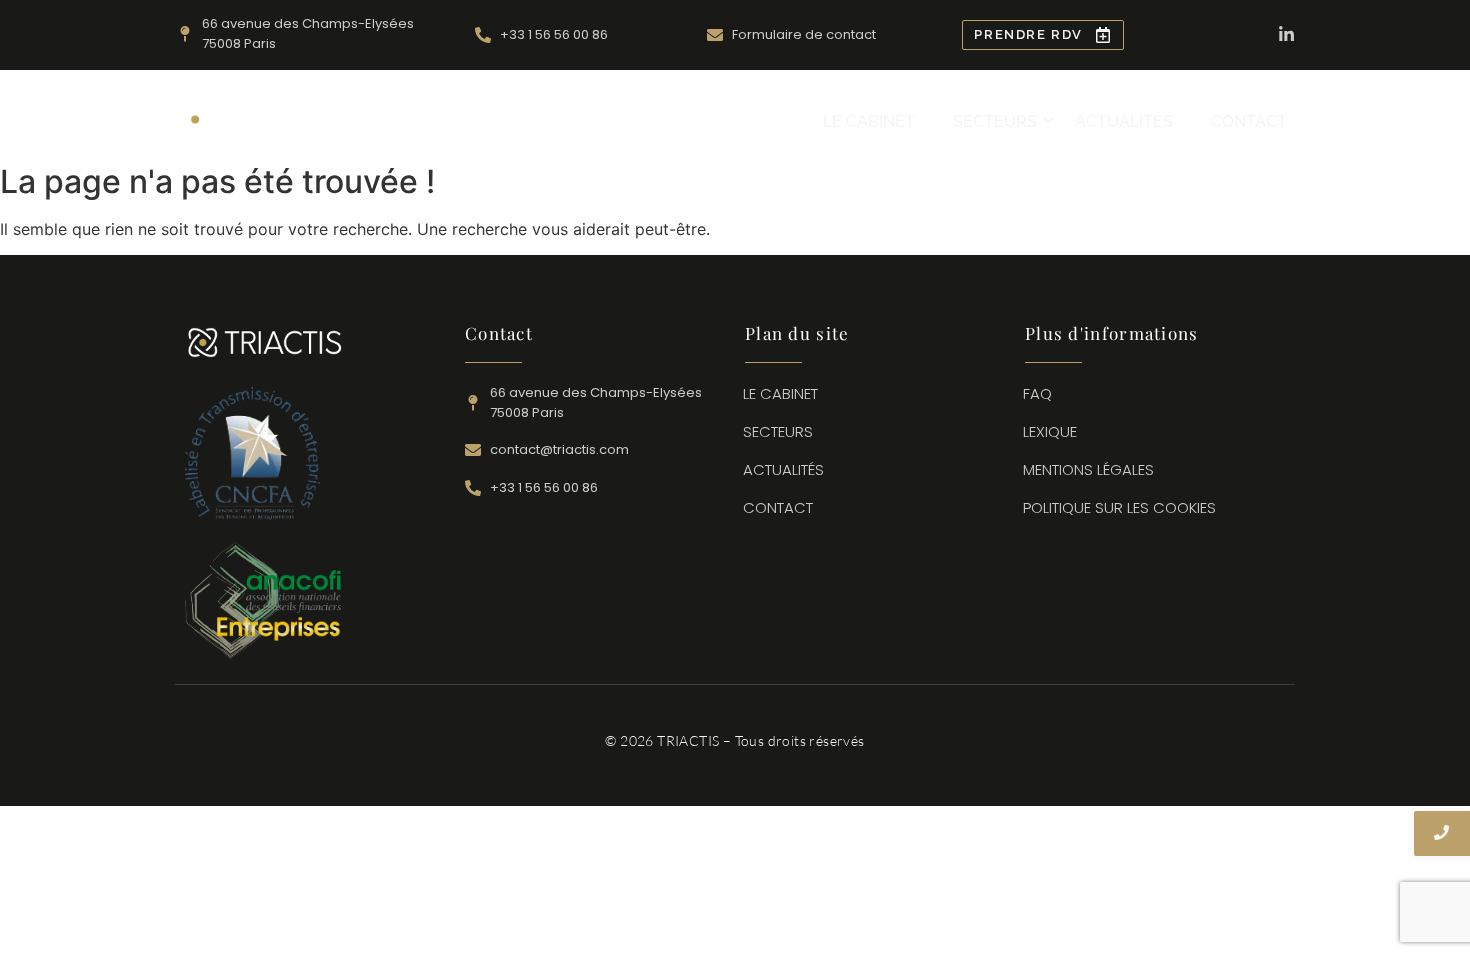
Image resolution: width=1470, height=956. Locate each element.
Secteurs (995, 121)
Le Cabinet (869, 121)
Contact (1249, 121)
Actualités (1124, 121)
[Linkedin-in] (1286, 34)
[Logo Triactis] (265, 119)
